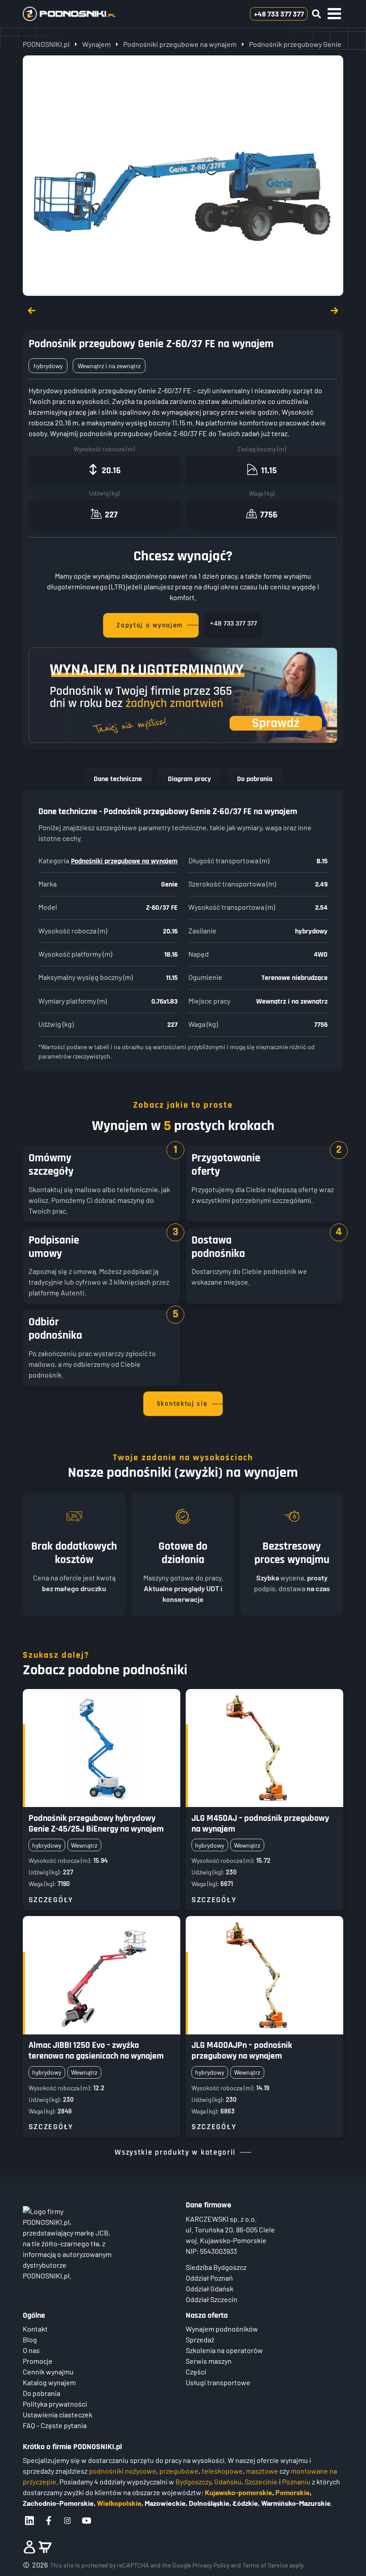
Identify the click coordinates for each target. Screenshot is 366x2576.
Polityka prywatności (55, 2404)
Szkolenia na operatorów (224, 2350)
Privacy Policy (211, 2565)
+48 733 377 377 (233, 624)
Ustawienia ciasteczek (58, 2414)
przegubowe (179, 2471)
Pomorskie (293, 2492)
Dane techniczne (118, 779)
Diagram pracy (189, 779)
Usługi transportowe (218, 2382)
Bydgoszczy (193, 2481)
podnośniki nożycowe (123, 2471)
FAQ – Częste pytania (55, 2425)
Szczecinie (261, 2481)
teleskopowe (222, 2471)
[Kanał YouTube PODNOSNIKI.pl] (87, 2521)
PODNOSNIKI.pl (46, 44)
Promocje (38, 2361)
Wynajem (96, 44)
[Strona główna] (84, 14)
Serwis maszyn (209, 2361)
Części (196, 2372)
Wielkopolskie (119, 2503)
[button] (334, 14)
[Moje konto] (29, 2547)
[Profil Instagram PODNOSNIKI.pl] (67, 2521)
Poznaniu (296, 2481)
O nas (31, 2350)
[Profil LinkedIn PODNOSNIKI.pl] (29, 2521)
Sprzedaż (200, 2339)
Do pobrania (255, 779)
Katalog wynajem (49, 2382)
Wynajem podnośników (222, 2329)
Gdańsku (228, 2481)
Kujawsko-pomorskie (239, 2492)
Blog (30, 2339)
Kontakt (35, 2329)
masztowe (262, 2471)
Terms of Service (265, 2565)
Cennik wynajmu (48, 2372)
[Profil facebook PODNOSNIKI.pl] (49, 2521)
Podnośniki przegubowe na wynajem (180, 44)
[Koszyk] (45, 2547)
